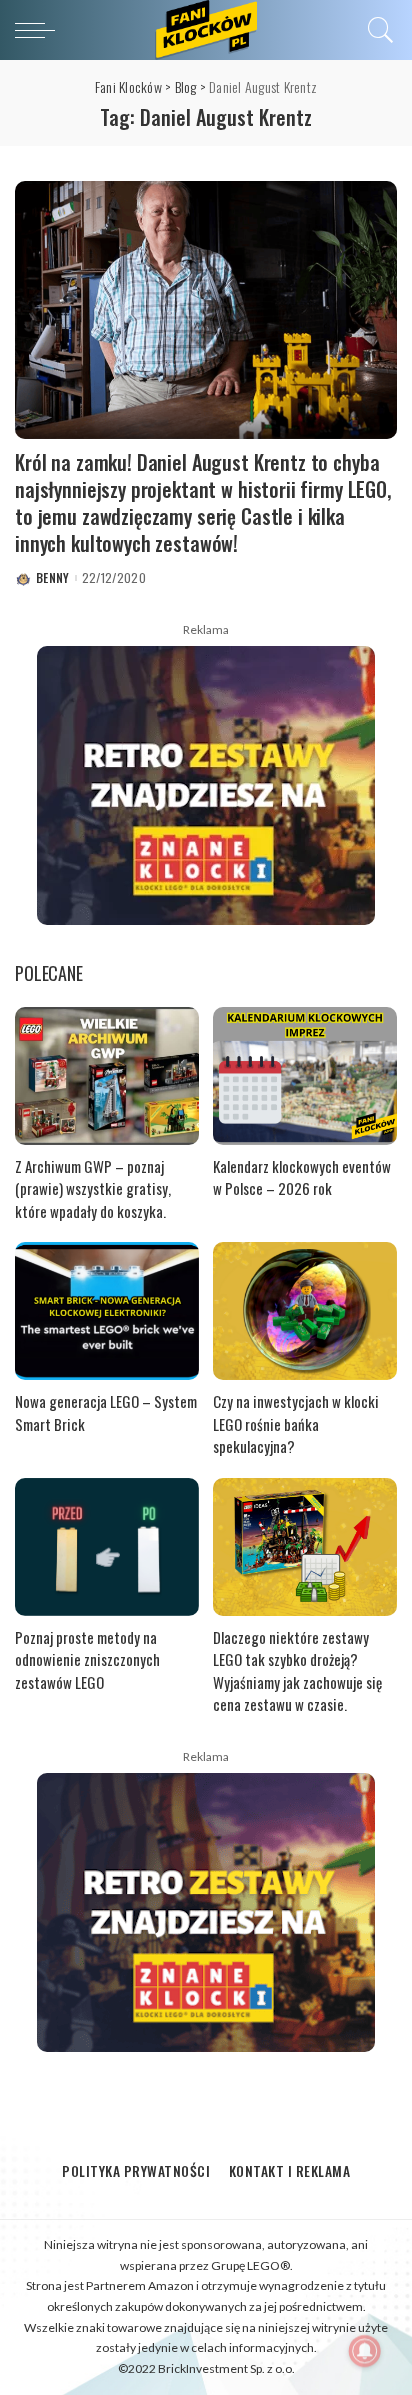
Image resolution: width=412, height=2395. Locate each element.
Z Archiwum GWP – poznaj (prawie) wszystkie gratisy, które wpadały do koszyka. (93, 1188)
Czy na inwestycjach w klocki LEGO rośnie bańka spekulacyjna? (296, 1423)
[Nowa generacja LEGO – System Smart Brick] (107, 1311)
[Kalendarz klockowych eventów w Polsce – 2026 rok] (305, 1076)
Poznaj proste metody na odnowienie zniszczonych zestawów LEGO (87, 1659)
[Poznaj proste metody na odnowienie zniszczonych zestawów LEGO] (107, 1547)
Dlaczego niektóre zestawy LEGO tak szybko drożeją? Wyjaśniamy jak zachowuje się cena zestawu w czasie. (297, 1671)
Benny (53, 578)
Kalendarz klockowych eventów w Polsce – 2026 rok (302, 1177)
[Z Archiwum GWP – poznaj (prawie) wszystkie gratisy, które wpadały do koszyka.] (107, 1076)
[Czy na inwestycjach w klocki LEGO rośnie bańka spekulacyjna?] (305, 1311)
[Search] (377, 30)
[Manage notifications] (365, 2351)
